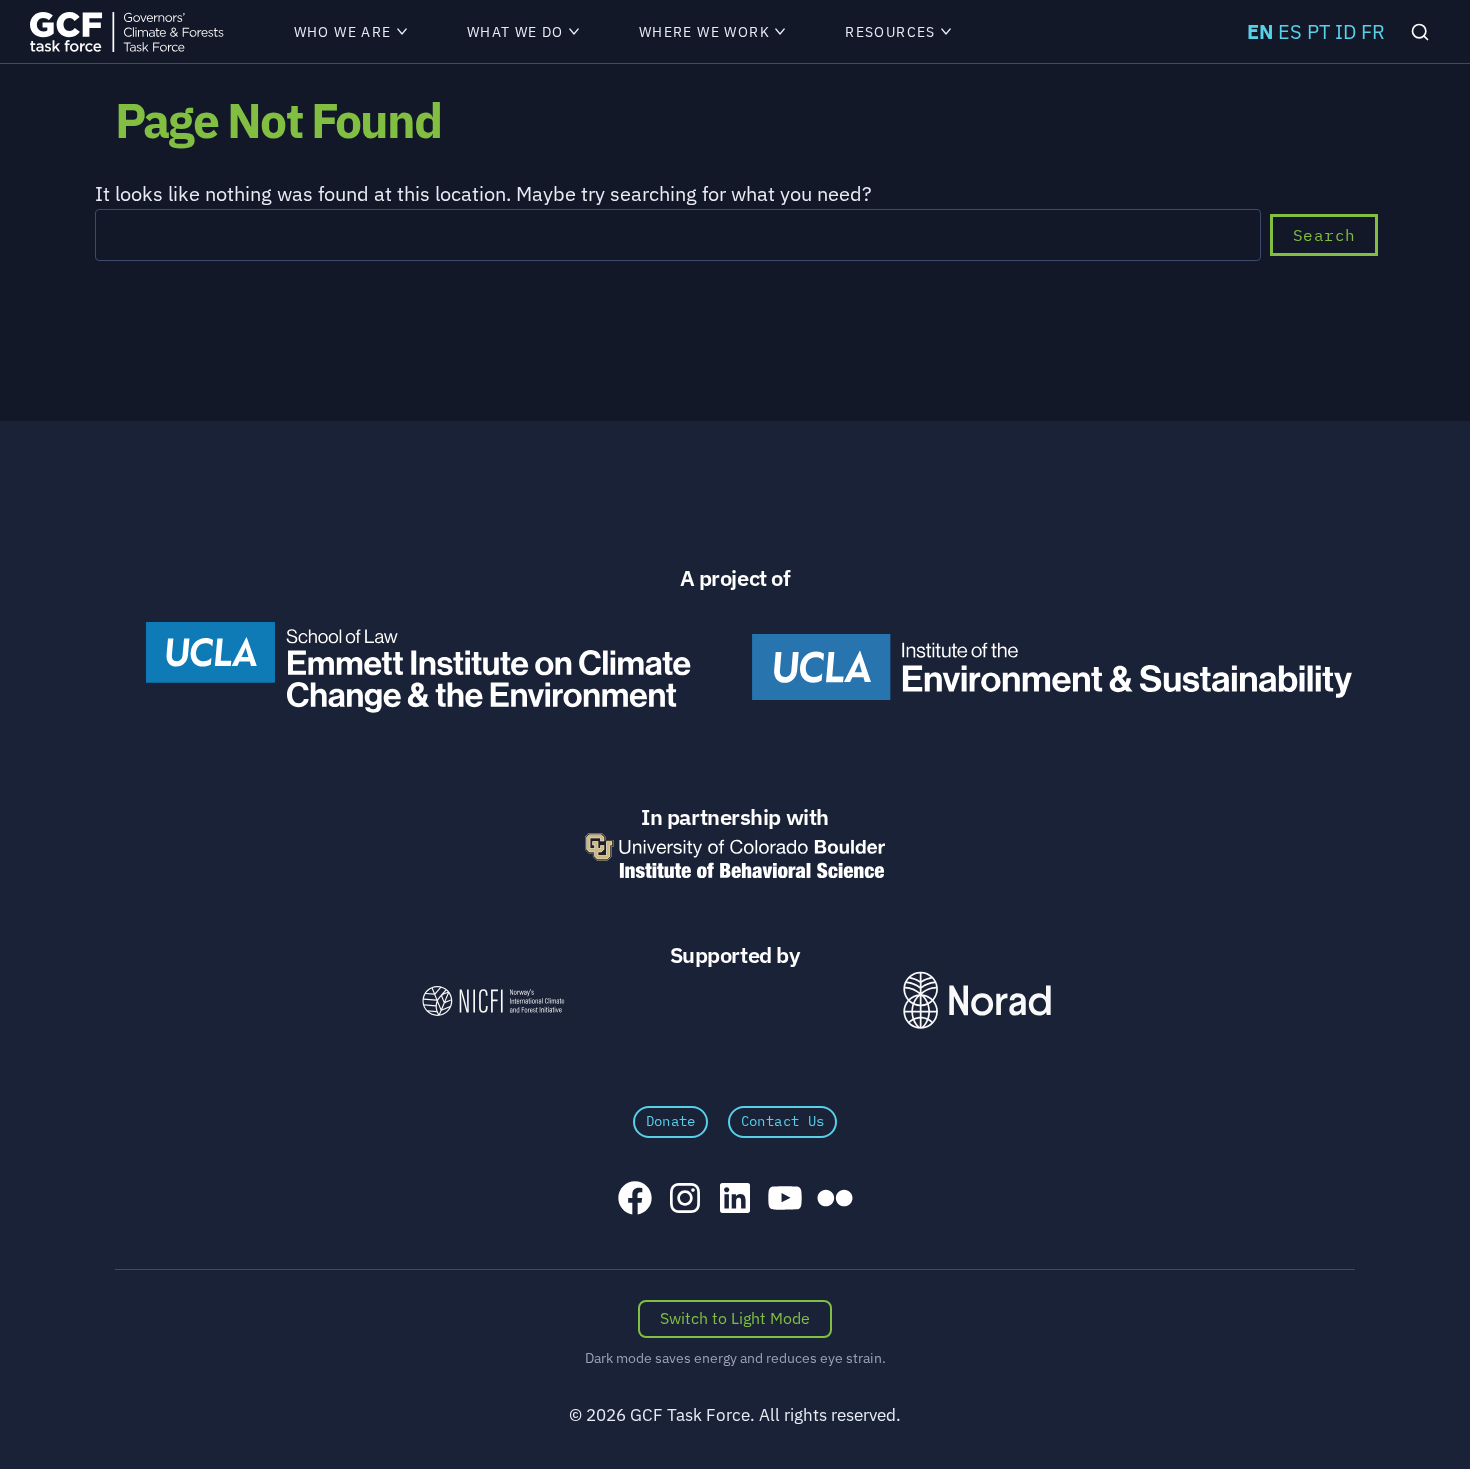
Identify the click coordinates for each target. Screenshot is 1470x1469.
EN (1260, 31)
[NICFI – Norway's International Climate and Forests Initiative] (493, 1000)
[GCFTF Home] (126, 31)
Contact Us (783, 1121)
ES (1290, 31)
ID (1345, 31)
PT (1318, 31)
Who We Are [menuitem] (343, 32)
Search (1324, 235)
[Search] (1420, 31)
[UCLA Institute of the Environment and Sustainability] (1052, 667)
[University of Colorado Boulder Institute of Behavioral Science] (735, 855)
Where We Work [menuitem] (704, 32)
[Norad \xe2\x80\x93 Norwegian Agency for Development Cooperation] (977, 1000)
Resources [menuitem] (890, 32)
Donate (671, 1121)
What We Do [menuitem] (515, 32)
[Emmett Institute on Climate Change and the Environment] (418, 667)
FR (1373, 31)
